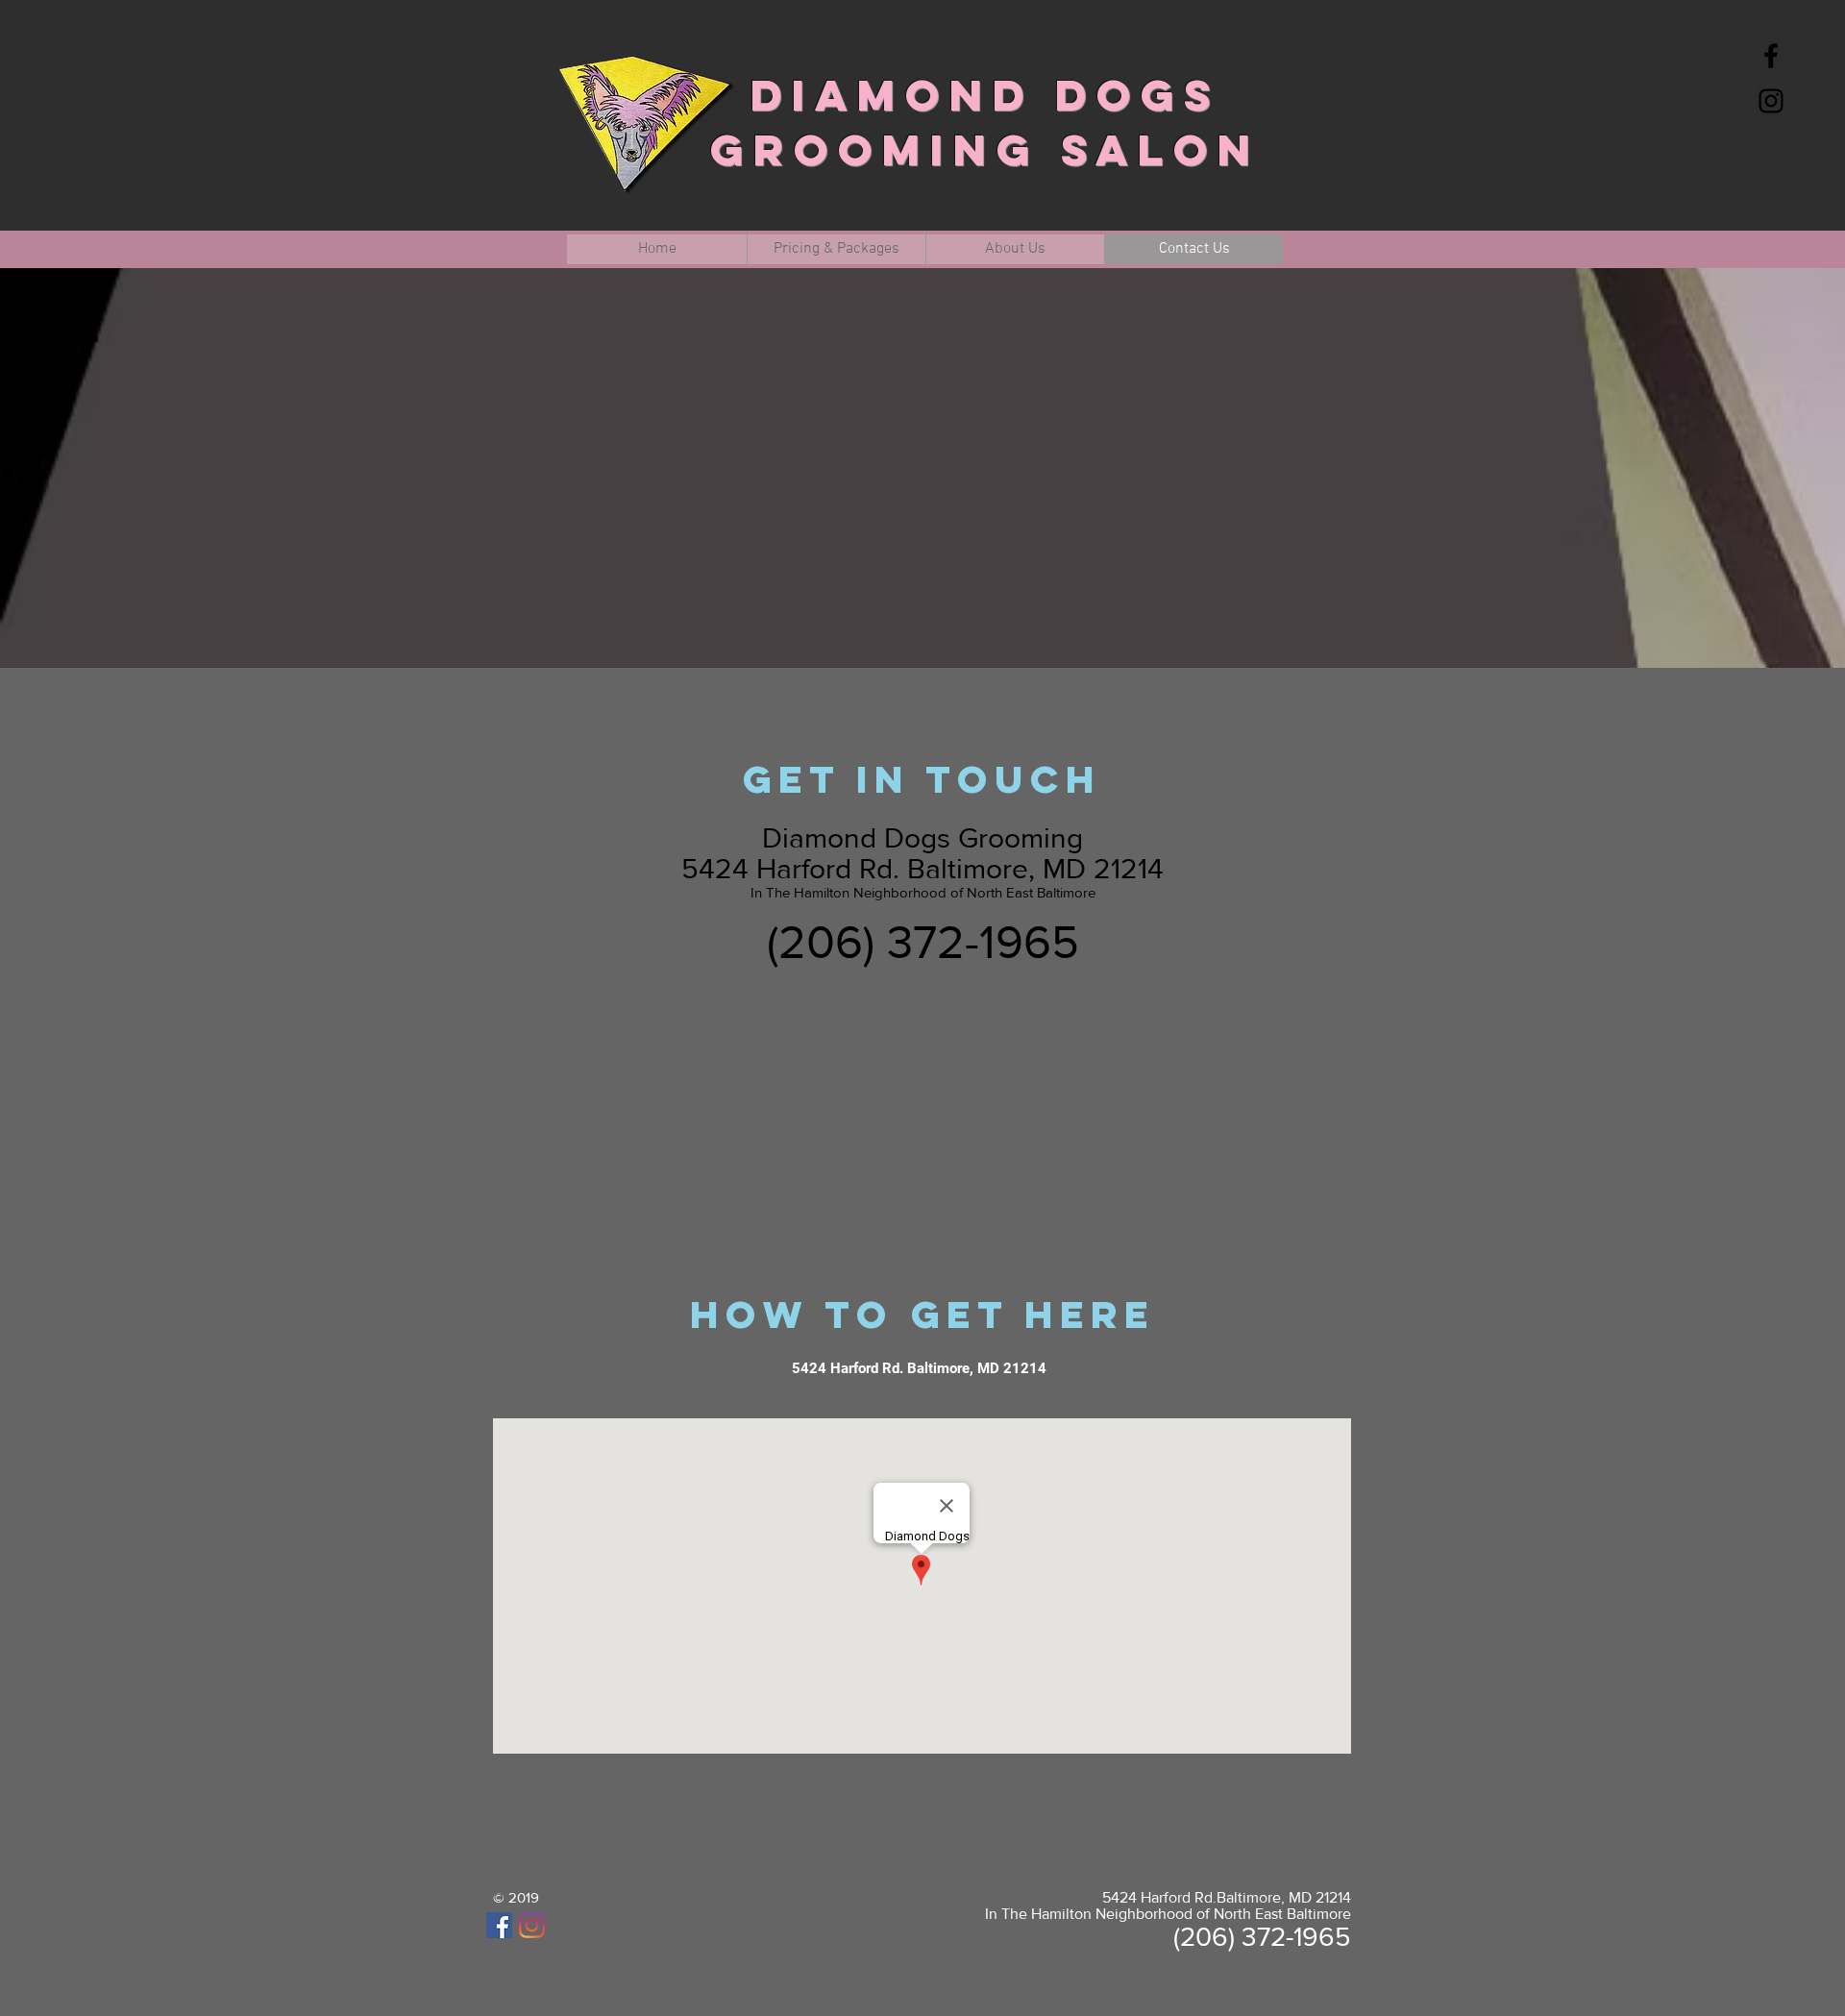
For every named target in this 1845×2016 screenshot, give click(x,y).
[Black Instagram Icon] (1771, 101)
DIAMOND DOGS (985, 95)
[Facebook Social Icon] (499, 1925)
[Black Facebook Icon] (1771, 56)
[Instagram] (532, 1925)
